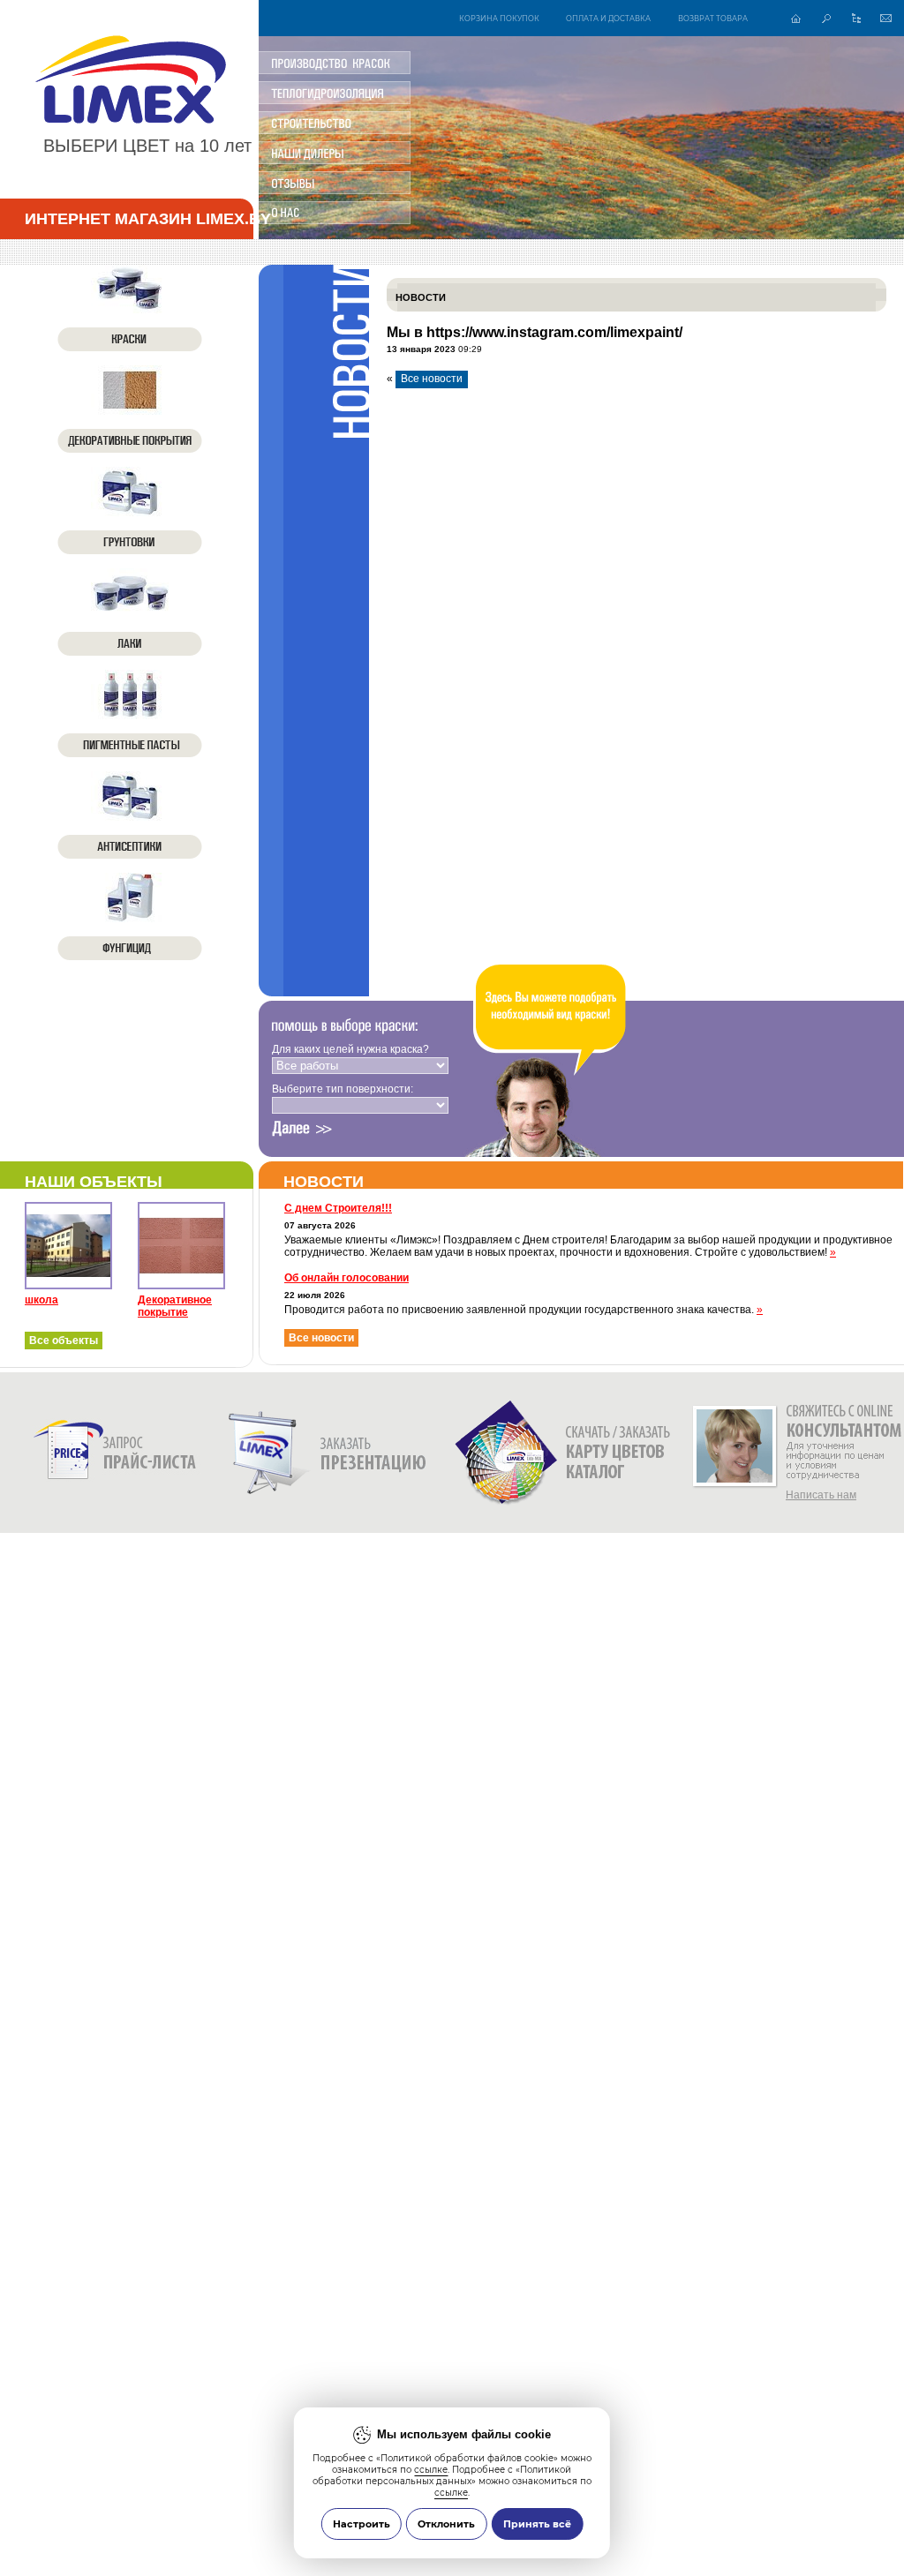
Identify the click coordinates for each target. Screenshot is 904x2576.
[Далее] (302, 1129)
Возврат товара (713, 19)
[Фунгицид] (130, 917)
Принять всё (537, 2524)
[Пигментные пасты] (130, 714)
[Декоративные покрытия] (130, 409)
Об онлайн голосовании (347, 1278)
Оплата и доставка (608, 19)
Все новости (432, 379)
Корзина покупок (499, 19)
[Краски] (130, 308)
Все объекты (64, 1341)
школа (41, 1300)
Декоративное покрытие (175, 1306)
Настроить (362, 2524)
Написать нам (821, 1495)
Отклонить (446, 2524)
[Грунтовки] (130, 511)
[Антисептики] (130, 815)
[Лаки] (130, 612)
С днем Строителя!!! (338, 1208)
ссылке (431, 2470)
